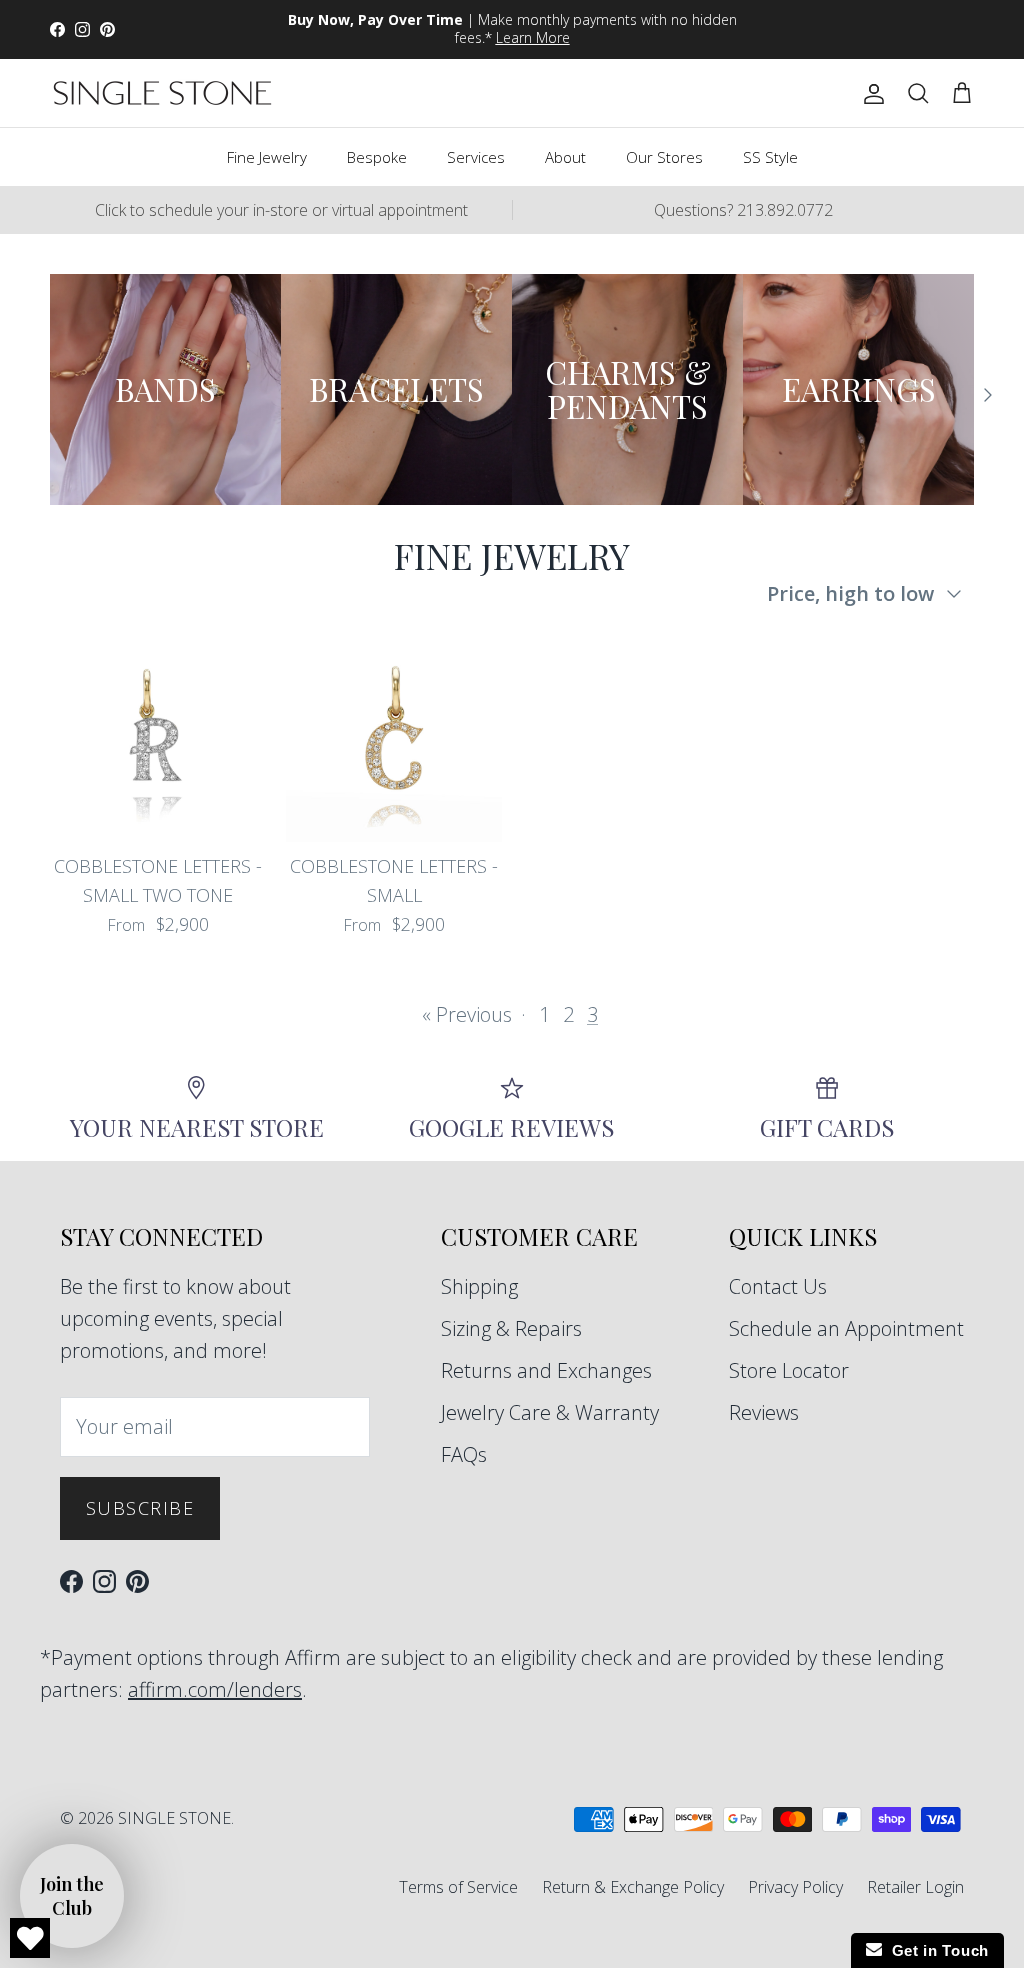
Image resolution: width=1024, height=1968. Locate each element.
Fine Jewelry (267, 157)
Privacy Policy (795, 1887)
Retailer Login (915, 1887)
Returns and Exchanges (546, 1370)
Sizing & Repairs (511, 1328)
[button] (72, 1896)
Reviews (764, 1412)
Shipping (479, 1286)
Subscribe (140, 1508)
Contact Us (778, 1286)
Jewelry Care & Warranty (550, 1412)
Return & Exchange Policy (633, 1887)
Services (476, 157)
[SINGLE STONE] (162, 93)
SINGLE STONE (174, 1818)
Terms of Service (458, 1887)
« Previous (467, 1014)
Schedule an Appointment (846, 1328)
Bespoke (377, 157)
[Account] (870, 93)
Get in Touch (935, 1950)
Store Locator (789, 1370)
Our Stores (664, 157)
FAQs (464, 1454)
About (565, 157)
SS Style (770, 157)
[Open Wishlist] (30, 1938)
